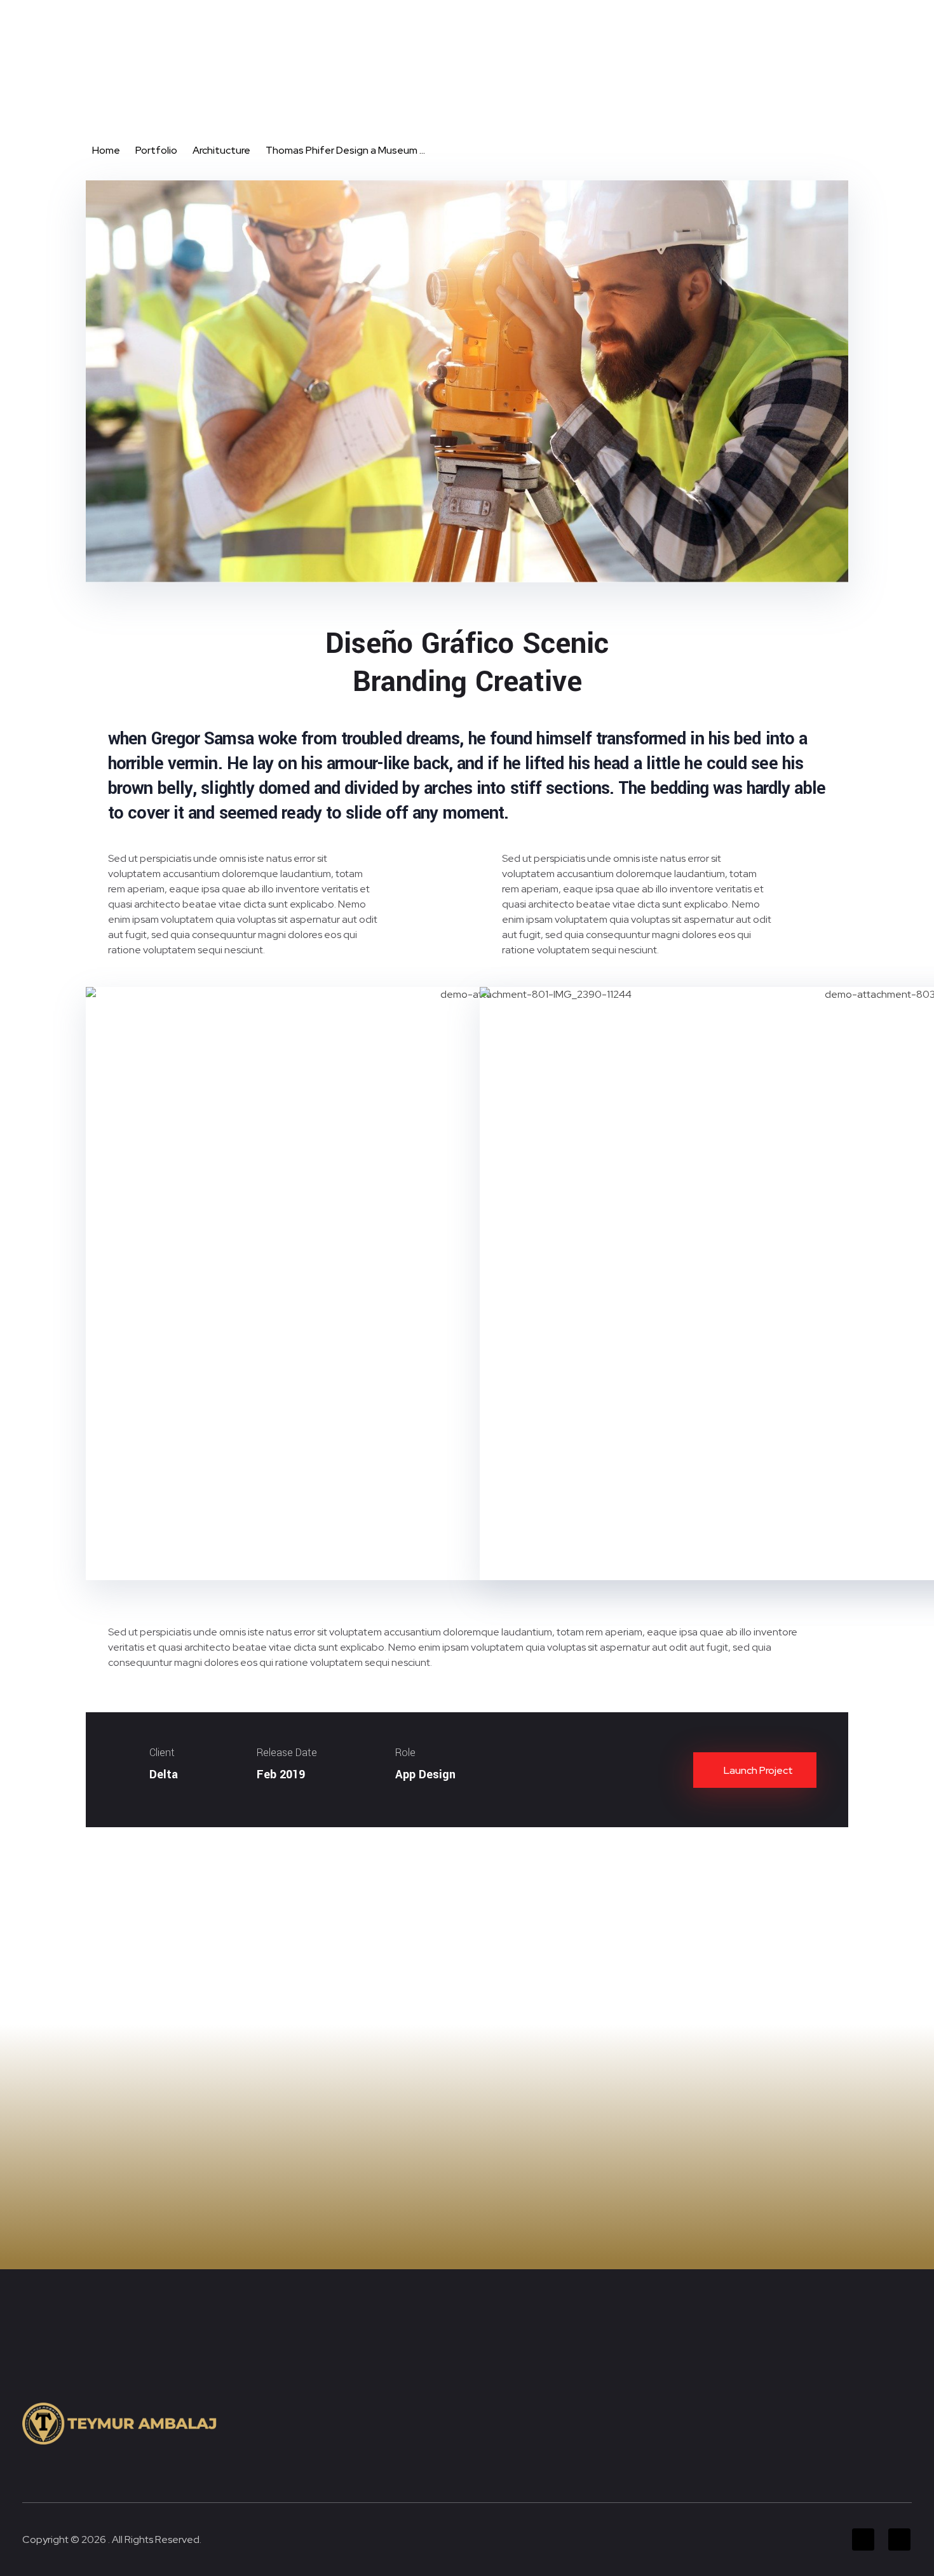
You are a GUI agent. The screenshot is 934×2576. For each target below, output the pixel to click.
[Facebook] (863, 18)
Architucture (221, 150)
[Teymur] (141, 69)
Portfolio (156, 150)
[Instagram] (899, 18)
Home (106, 150)
